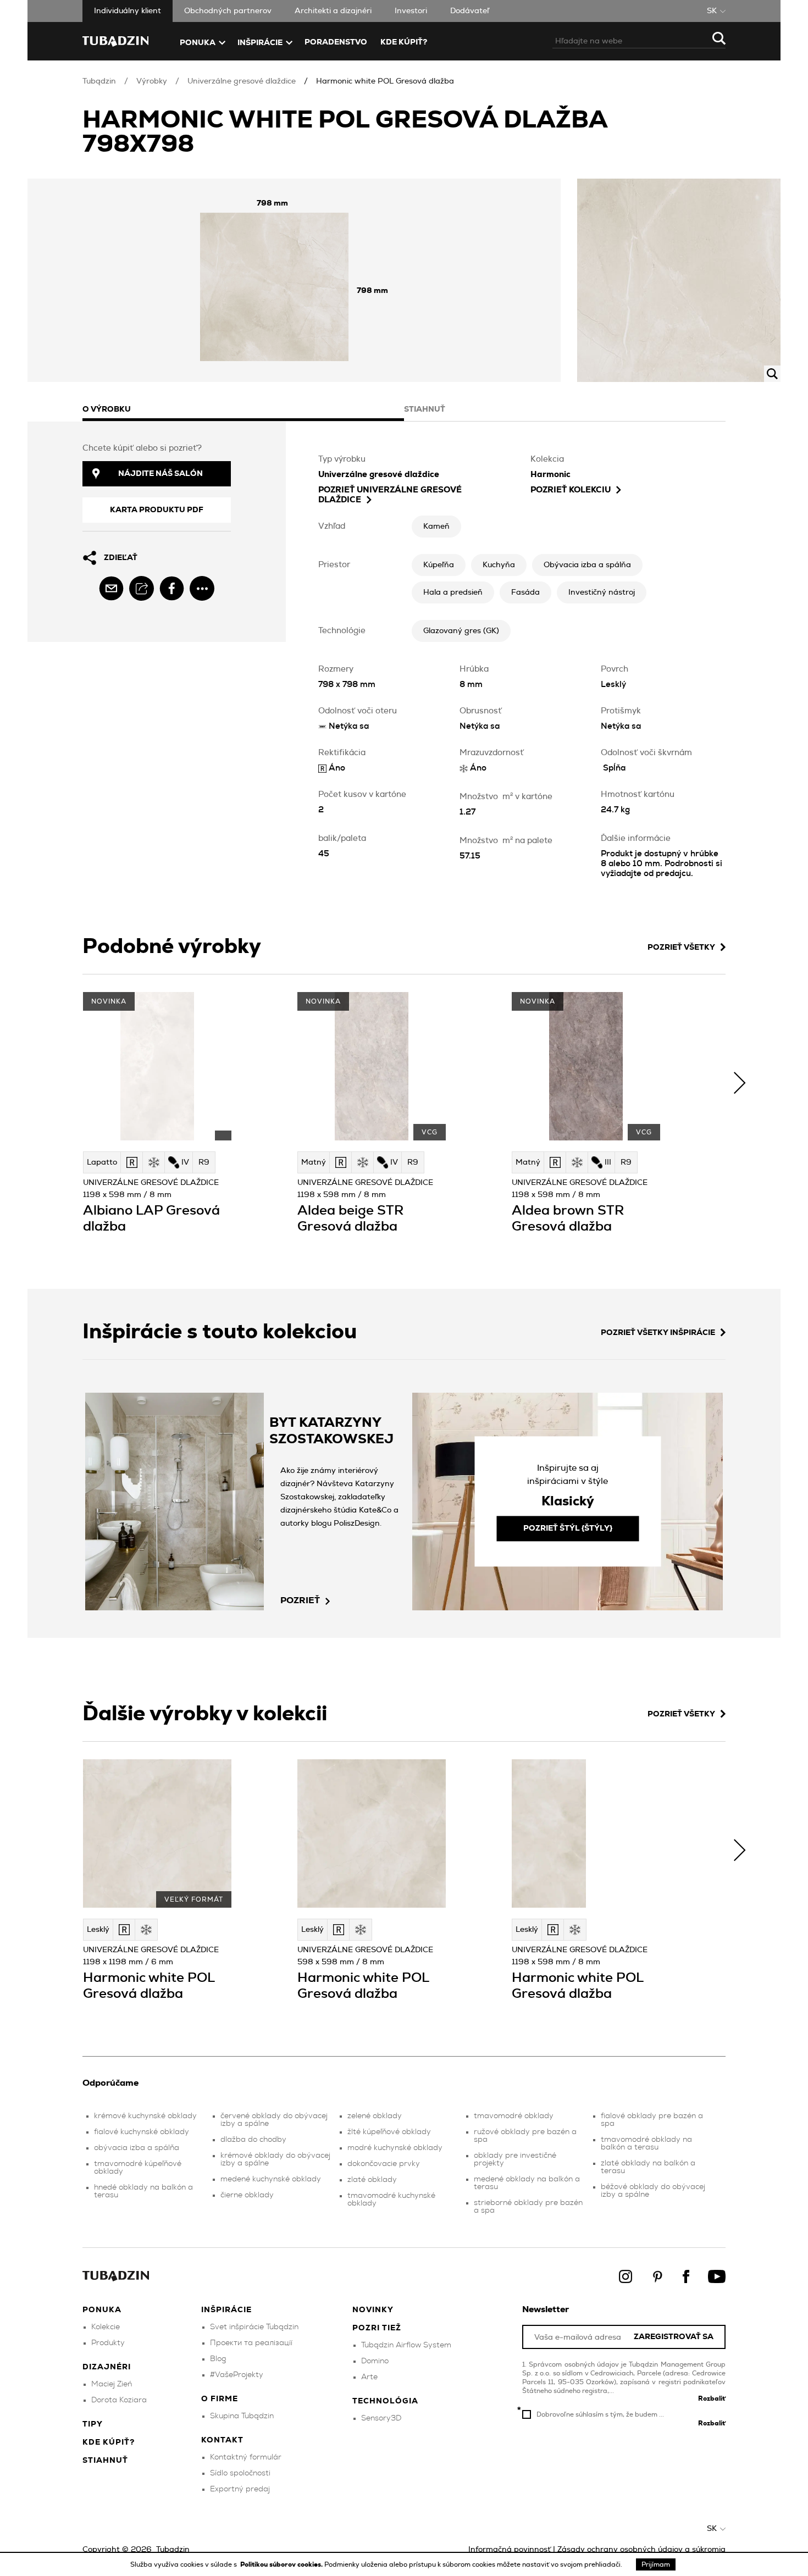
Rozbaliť (712, 2398)
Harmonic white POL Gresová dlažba (385, 81)
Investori (411, 11)
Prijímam (656, 2564)
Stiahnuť (105, 2461)
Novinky (373, 2310)
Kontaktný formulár (246, 2457)
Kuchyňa (499, 565)
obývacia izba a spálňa (137, 2148)
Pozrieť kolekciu (571, 490)
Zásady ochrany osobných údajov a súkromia (641, 2550)
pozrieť (300, 1600)
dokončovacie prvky (384, 2164)
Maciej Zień (112, 2384)
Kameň (436, 527)
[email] (111, 588)
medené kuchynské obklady (271, 2179)
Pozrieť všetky (681, 948)
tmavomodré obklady (514, 2116)
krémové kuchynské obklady (145, 2116)
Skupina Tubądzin (242, 2416)
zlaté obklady (372, 2180)
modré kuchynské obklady (395, 2148)
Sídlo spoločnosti (240, 2473)
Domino (375, 2361)
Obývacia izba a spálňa (587, 565)
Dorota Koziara (119, 2400)
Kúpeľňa (439, 565)
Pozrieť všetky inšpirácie (658, 1333)
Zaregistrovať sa (674, 2337)
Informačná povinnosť (510, 2550)
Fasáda (525, 592)
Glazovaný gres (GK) (461, 631)
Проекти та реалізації (251, 2343)
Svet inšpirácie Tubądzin (254, 2327)
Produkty (108, 2343)
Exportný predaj (240, 2489)
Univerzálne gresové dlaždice (242, 81)
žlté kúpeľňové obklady (389, 2132)
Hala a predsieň (453, 592)
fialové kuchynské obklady (142, 2132)
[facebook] (172, 588)
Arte (369, 2377)
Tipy (93, 2424)
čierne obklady (247, 2195)
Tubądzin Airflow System (406, 2345)
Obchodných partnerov (228, 11)
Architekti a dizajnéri (333, 11)
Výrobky (152, 81)
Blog (218, 2359)
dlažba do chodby (253, 2140)
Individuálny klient (128, 11)
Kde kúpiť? (404, 42)
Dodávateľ (470, 11)
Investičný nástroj (602, 592)
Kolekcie (106, 2327)
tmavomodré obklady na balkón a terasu (646, 2143)
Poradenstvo (336, 42)
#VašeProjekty (237, 2375)
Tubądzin (99, 81)
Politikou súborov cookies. (282, 2564)
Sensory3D (381, 2418)
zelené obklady (375, 2116)
